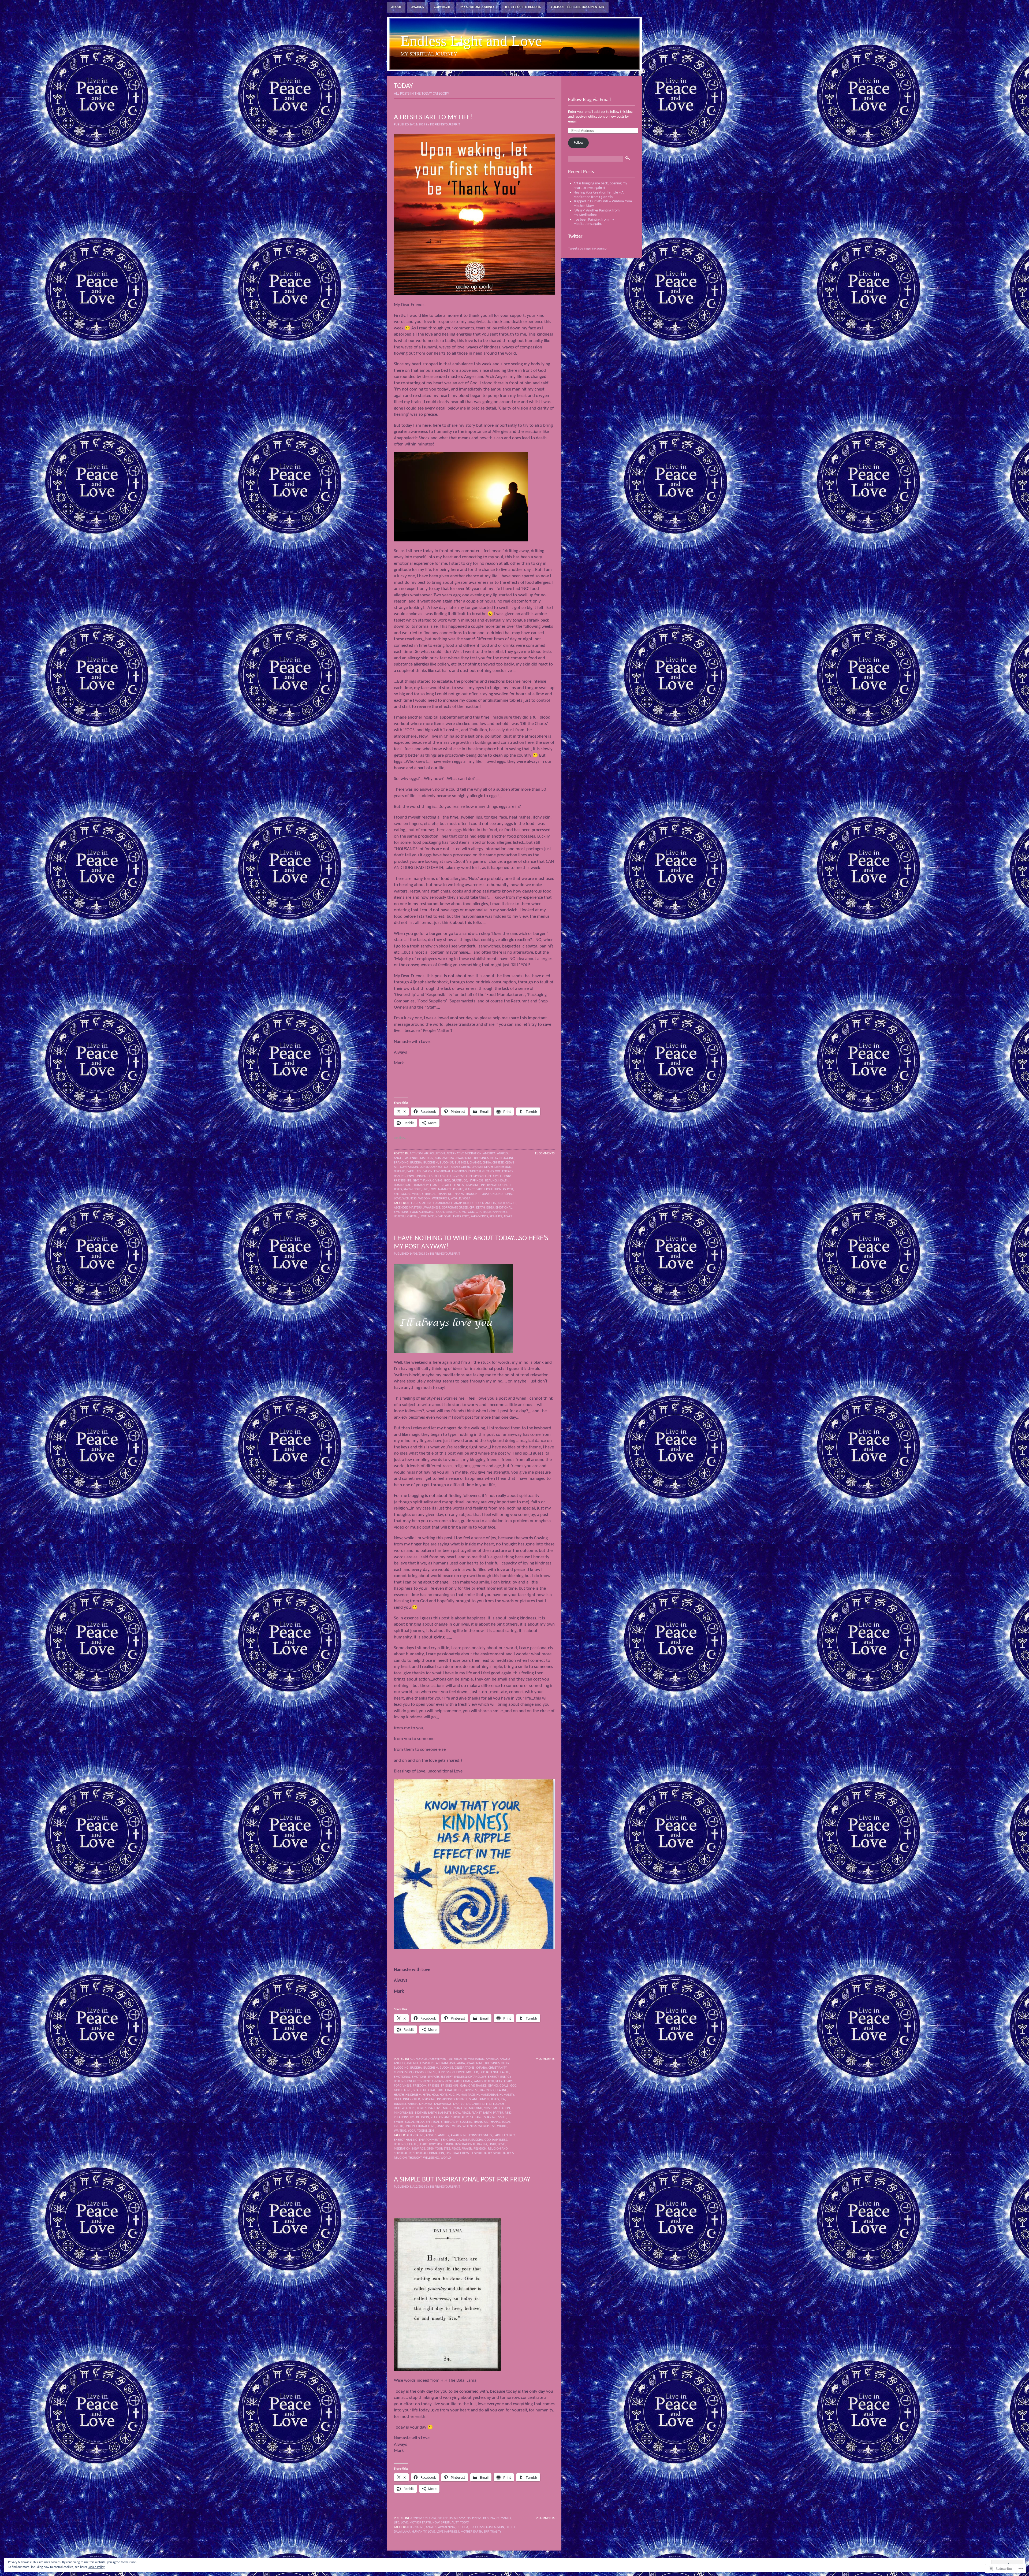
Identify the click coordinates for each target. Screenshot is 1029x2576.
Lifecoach (497, 2104)
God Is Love (402, 2090)
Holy (435, 2095)
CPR (472, 1208)
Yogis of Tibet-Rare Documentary (578, 7)
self (397, 1194)
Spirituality (450, 2122)
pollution (494, 1190)
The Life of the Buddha (523, 7)
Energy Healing (406, 2140)
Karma (413, 2104)
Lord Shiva (425, 2108)
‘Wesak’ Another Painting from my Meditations (596, 213)
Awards (418, 7)
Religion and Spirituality (450, 2117)
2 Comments (545, 2518)
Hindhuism (413, 2095)
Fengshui (448, 2140)
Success (466, 2122)
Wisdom (424, 1199)
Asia (438, 1158)
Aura (461, 2063)
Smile (502, 2117)
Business (461, 1163)
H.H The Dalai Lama (451, 2518)
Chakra (482, 2068)
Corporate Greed (457, 1167)
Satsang (476, 2117)
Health (503, 1181)
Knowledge (412, 1190)
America (489, 1154)
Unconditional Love (420, 2126)
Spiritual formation (428, 2153)
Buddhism (431, 1163)
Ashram (442, 2063)
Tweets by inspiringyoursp (587, 249)
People (458, 1190)
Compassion (409, 1167)
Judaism (400, 2104)
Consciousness (481, 2135)
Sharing (490, 2117)
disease (399, 1172)
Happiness (476, 1181)
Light (493, 2144)
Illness (459, 1185)
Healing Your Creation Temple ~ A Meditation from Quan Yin (599, 195)
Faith (433, 1176)
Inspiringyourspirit (496, 1185)
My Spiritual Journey (478, 7)
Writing (400, 2131)
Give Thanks (422, 1181)
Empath (434, 2077)
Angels (502, 1154)
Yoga (466, 1199)
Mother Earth (426, 2113)
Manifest (461, 2108)
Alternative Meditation (464, 1154)
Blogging (507, 1158)
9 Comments (545, 2059)
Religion (423, 2117)
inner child (411, 2099)
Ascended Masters (419, 1158)
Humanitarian (487, 2095)
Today (484, 1194)
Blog (494, 1158)
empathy (447, 2077)
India (398, 2099)
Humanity (421, 1185)
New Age (419, 2149)
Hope (443, 2095)
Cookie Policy (96, 2567)
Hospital (412, 1217)
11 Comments (545, 1154)
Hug (452, 2095)
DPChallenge (489, 2072)
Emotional (442, 1172)
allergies (414, 1203)
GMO (463, 1212)
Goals (504, 2086)
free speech (475, 1176)
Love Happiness (448, 2532)
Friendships (403, 1181)
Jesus (398, 1190)
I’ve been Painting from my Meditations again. (594, 222)
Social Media (411, 1194)
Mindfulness (404, 2113)
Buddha (416, 1163)
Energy (493, 2077)
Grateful (420, 2090)
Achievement (438, 2059)
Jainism (484, 2099)
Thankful (444, 1194)
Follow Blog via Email (589, 100)
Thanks (458, 1194)
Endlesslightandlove (484, 1172)
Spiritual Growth (459, 2153)
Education (425, 1172)
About (396, 7)
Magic (448, 2108)
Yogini (422, 2131)
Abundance (418, 2059)
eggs (490, 1208)
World (456, 1199)
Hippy (426, 2095)
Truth (398, 2126)
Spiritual (429, 1194)
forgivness (456, 1176)
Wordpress (441, 1199)
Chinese (498, 1163)
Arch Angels (507, 1203)
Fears (508, 2081)
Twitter (575, 237)
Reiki (508, 2113)
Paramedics (479, 1217)
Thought (472, 1194)
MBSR (488, 2108)
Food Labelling (446, 1212)
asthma (448, 1158)
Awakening (464, 1158)
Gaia (463, 2086)
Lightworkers (405, 2108)
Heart (423, 2144)
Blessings (481, 1158)
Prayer (508, 1190)
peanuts (496, 1217)
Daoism (477, 1167)
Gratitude (459, 1181)
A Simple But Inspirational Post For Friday (462, 2180)
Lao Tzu (459, 2104)
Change (475, 1163)
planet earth (475, 1190)
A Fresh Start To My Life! (433, 118)
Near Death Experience (452, 1217)
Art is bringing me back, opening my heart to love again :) (600, 186)
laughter (474, 2104)
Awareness (432, 1208)
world (446, 2158)
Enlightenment (419, 2081)
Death (489, 1167)
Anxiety (399, 2063)
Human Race (403, 1185)
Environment (417, 1176)
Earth (411, 1172)
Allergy (428, 1203)
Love (433, 1190)
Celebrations (465, 2068)
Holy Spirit (437, 2144)
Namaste (445, 1190)
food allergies (422, 1212)
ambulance (444, 1203)
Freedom (492, 1176)
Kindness (426, 2104)
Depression (503, 1167)
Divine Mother (467, 2072)
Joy (503, 2099)
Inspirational (465, 2144)
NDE (431, 1217)
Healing (491, 1181)
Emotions (459, 1172)
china (487, 1163)
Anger (399, 1158)
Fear (442, 1176)
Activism (416, 1154)
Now (457, 2113)
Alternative (415, 2135)
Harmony (487, 2090)
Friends (506, 1176)
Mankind (476, 2108)
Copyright (442, 7)
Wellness (410, 1199)
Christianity (497, 2068)
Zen (431, 2131)
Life (425, 1190)
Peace (466, 2113)
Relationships (404, 2117)
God (447, 1181)
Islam (473, 2099)
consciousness (431, 1167)
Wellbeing (431, 2158)
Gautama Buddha (470, 2140)
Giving (437, 1181)
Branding (401, 1163)
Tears (508, 1217)
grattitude (454, 2090)
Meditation (502, 2108)
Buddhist (446, 1163)
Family (468, 2081)
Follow (579, 143)
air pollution (435, 1154)
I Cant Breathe (441, 1185)
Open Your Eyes (439, 2149)
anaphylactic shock (469, 1203)
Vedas (456, 2126)
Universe (444, 2126)
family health (484, 2081)
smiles (399, 2122)
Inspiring (472, 1185)
